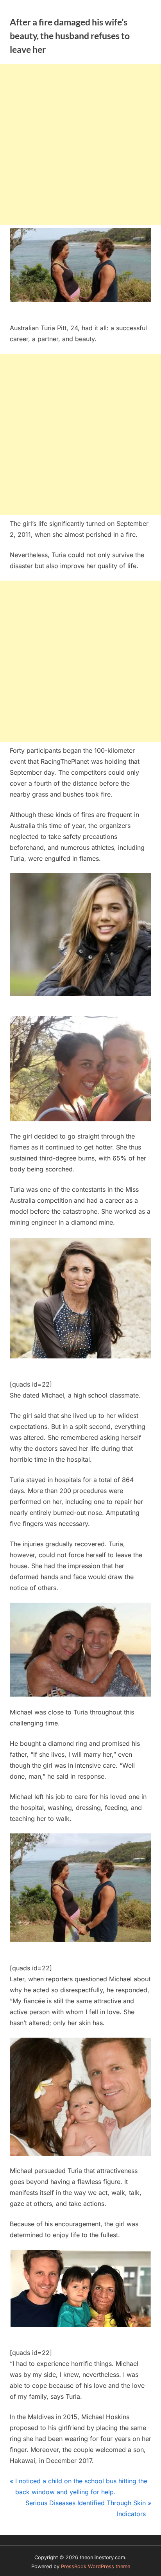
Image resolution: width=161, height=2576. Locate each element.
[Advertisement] (80, 144)
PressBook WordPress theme (96, 2566)
